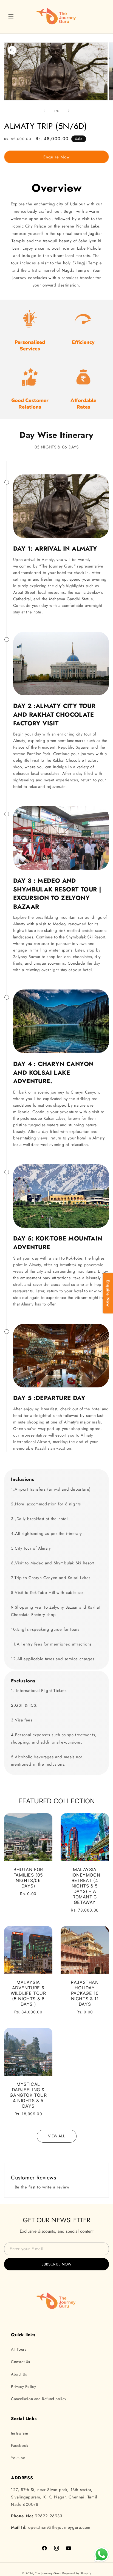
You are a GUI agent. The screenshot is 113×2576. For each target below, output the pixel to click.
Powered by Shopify (77, 2573)
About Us (19, 2374)
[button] (11, 17)
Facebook (20, 2445)
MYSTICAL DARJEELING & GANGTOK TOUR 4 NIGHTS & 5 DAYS (28, 2095)
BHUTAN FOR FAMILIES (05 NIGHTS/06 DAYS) (28, 1878)
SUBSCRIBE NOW (56, 2264)
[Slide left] (44, 111)
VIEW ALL (57, 2136)
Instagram (19, 2433)
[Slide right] (69, 111)
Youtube (18, 2458)
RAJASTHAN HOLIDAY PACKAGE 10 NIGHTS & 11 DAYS (85, 1993)
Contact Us (21, 2362)
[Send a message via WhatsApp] (102, 2555)
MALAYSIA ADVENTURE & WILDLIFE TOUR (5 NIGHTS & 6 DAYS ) (28, 1993)
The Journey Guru (48, 2573)
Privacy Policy (23, 2386)
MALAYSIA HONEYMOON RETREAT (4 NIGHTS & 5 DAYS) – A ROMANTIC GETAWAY (85, 1886)
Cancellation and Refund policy (39, 2399)
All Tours (19, 2349)
